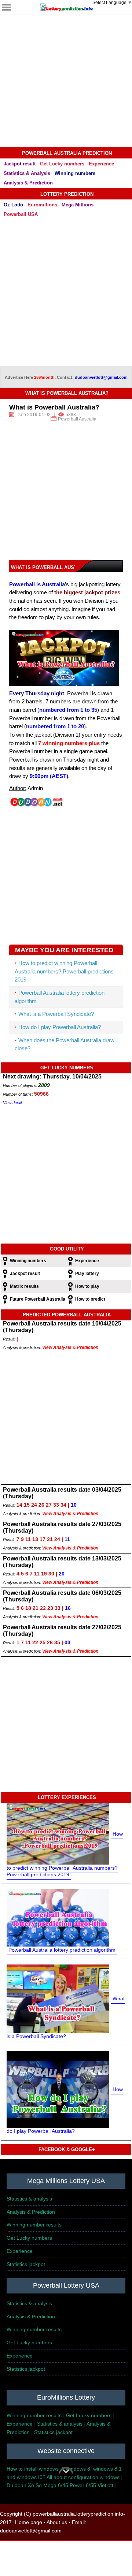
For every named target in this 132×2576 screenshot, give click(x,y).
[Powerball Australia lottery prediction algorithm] (58, 1917)
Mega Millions (78, 205)
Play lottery (87, 1274)
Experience (101, 164)
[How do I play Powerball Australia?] (58, 2089)
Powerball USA (21, 214)
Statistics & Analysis (27, 173)
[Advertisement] (66, 81)
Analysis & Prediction (28, 183)
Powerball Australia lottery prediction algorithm (62, 1950)
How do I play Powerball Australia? (60, 1027)
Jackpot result (20, 164)
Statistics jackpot (26, 2264)
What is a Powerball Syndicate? (56, 1014)
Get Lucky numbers (62, 164)
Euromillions (42, 205)
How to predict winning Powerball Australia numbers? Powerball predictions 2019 (64, 971)
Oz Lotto (13, 205)
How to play (87, 1286)
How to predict (90, 1299)
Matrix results (24, 1286)
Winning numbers (75, 173)
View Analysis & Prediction (70, 1347)
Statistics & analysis (29, 2199)
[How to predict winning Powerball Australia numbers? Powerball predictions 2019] (58, 1833)
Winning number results (34, 2225)
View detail (12, 1103)
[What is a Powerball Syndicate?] (58, 1998)
